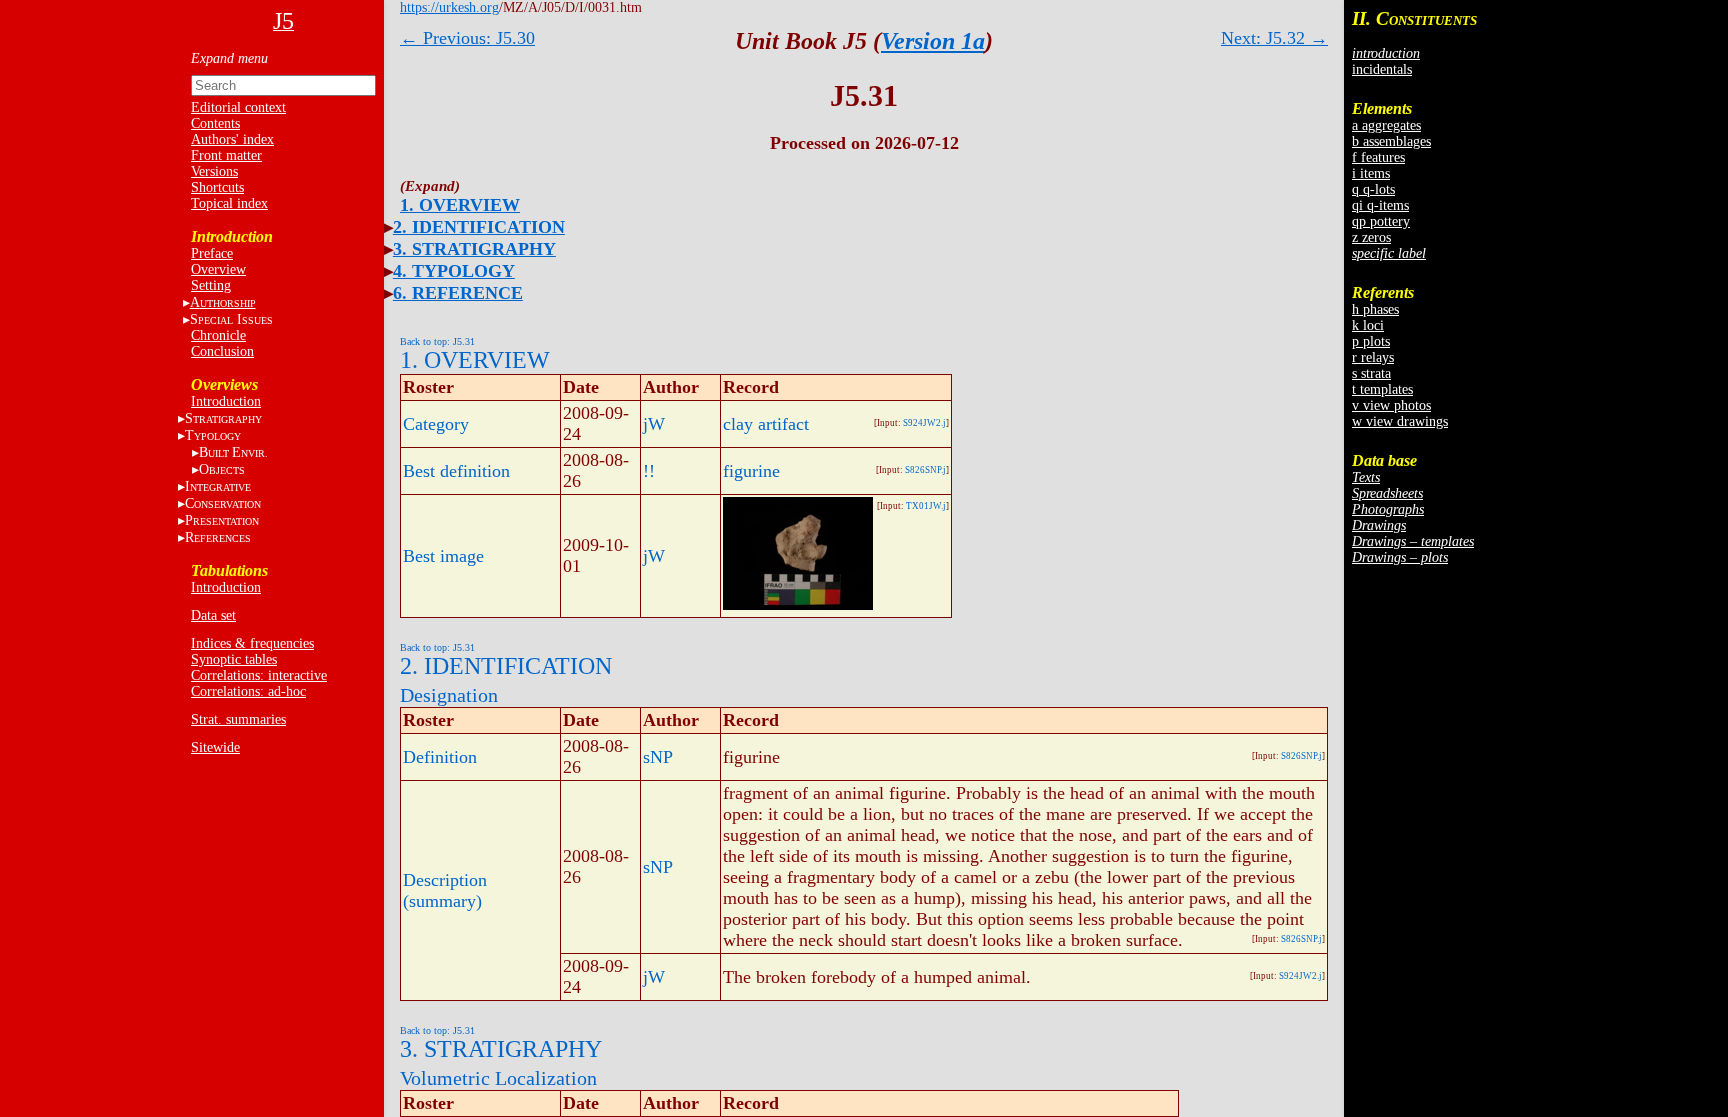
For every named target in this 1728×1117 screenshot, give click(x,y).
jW (654, 424)
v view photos (1391, 405)
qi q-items (1380, 205)
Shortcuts (217, 187)
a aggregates (1386, 125)
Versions (214, 171)
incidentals (1382, 69)
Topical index (229, 203)
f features (1378, 157)
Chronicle (218, 335)
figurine (751, 471)
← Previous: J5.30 (467, 38)
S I (231, 319)
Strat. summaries (238, 719)
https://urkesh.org (449, 7)
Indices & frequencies (252, 643)
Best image (443, 556)
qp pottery (1381, 221)
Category (436, 424)
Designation (449, 695)
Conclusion (222, 351)
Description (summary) (445, 890)
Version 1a (933, 41)
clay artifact (766, 424)
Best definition (456, 471)
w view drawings (1400, 421)
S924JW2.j (924, 423)
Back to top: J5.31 (437, 341)
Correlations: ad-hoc (248, 691)
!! (649, 471)
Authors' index (232, 139)
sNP (658, 757)
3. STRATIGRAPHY (474, 249)
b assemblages (1391, 141)
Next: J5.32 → (1274, 38)
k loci (1368, 325)
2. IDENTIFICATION (479, 227)
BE (233, 452)
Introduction (226, 401)
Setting (211, 285)
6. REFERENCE (458, 293)
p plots (1371, 341)
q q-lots (1373, 189)
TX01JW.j (926, 506)
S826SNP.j (925, 470)
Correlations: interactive (259, 675)
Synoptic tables (234, 659)
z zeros (1371, 237)
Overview (218, 269)
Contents (215, 123)
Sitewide (215, 747)
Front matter (226, 155)
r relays (1373, 357)
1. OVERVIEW (460, 205)
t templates (1382, 389)
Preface (212, 253)
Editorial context (238, 107)
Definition (440, 757)
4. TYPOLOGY (454, 271)
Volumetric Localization (498, 1078)
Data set (213, 615)
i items (1371, 173)
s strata (1371, 373)
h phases (1375, 309)
